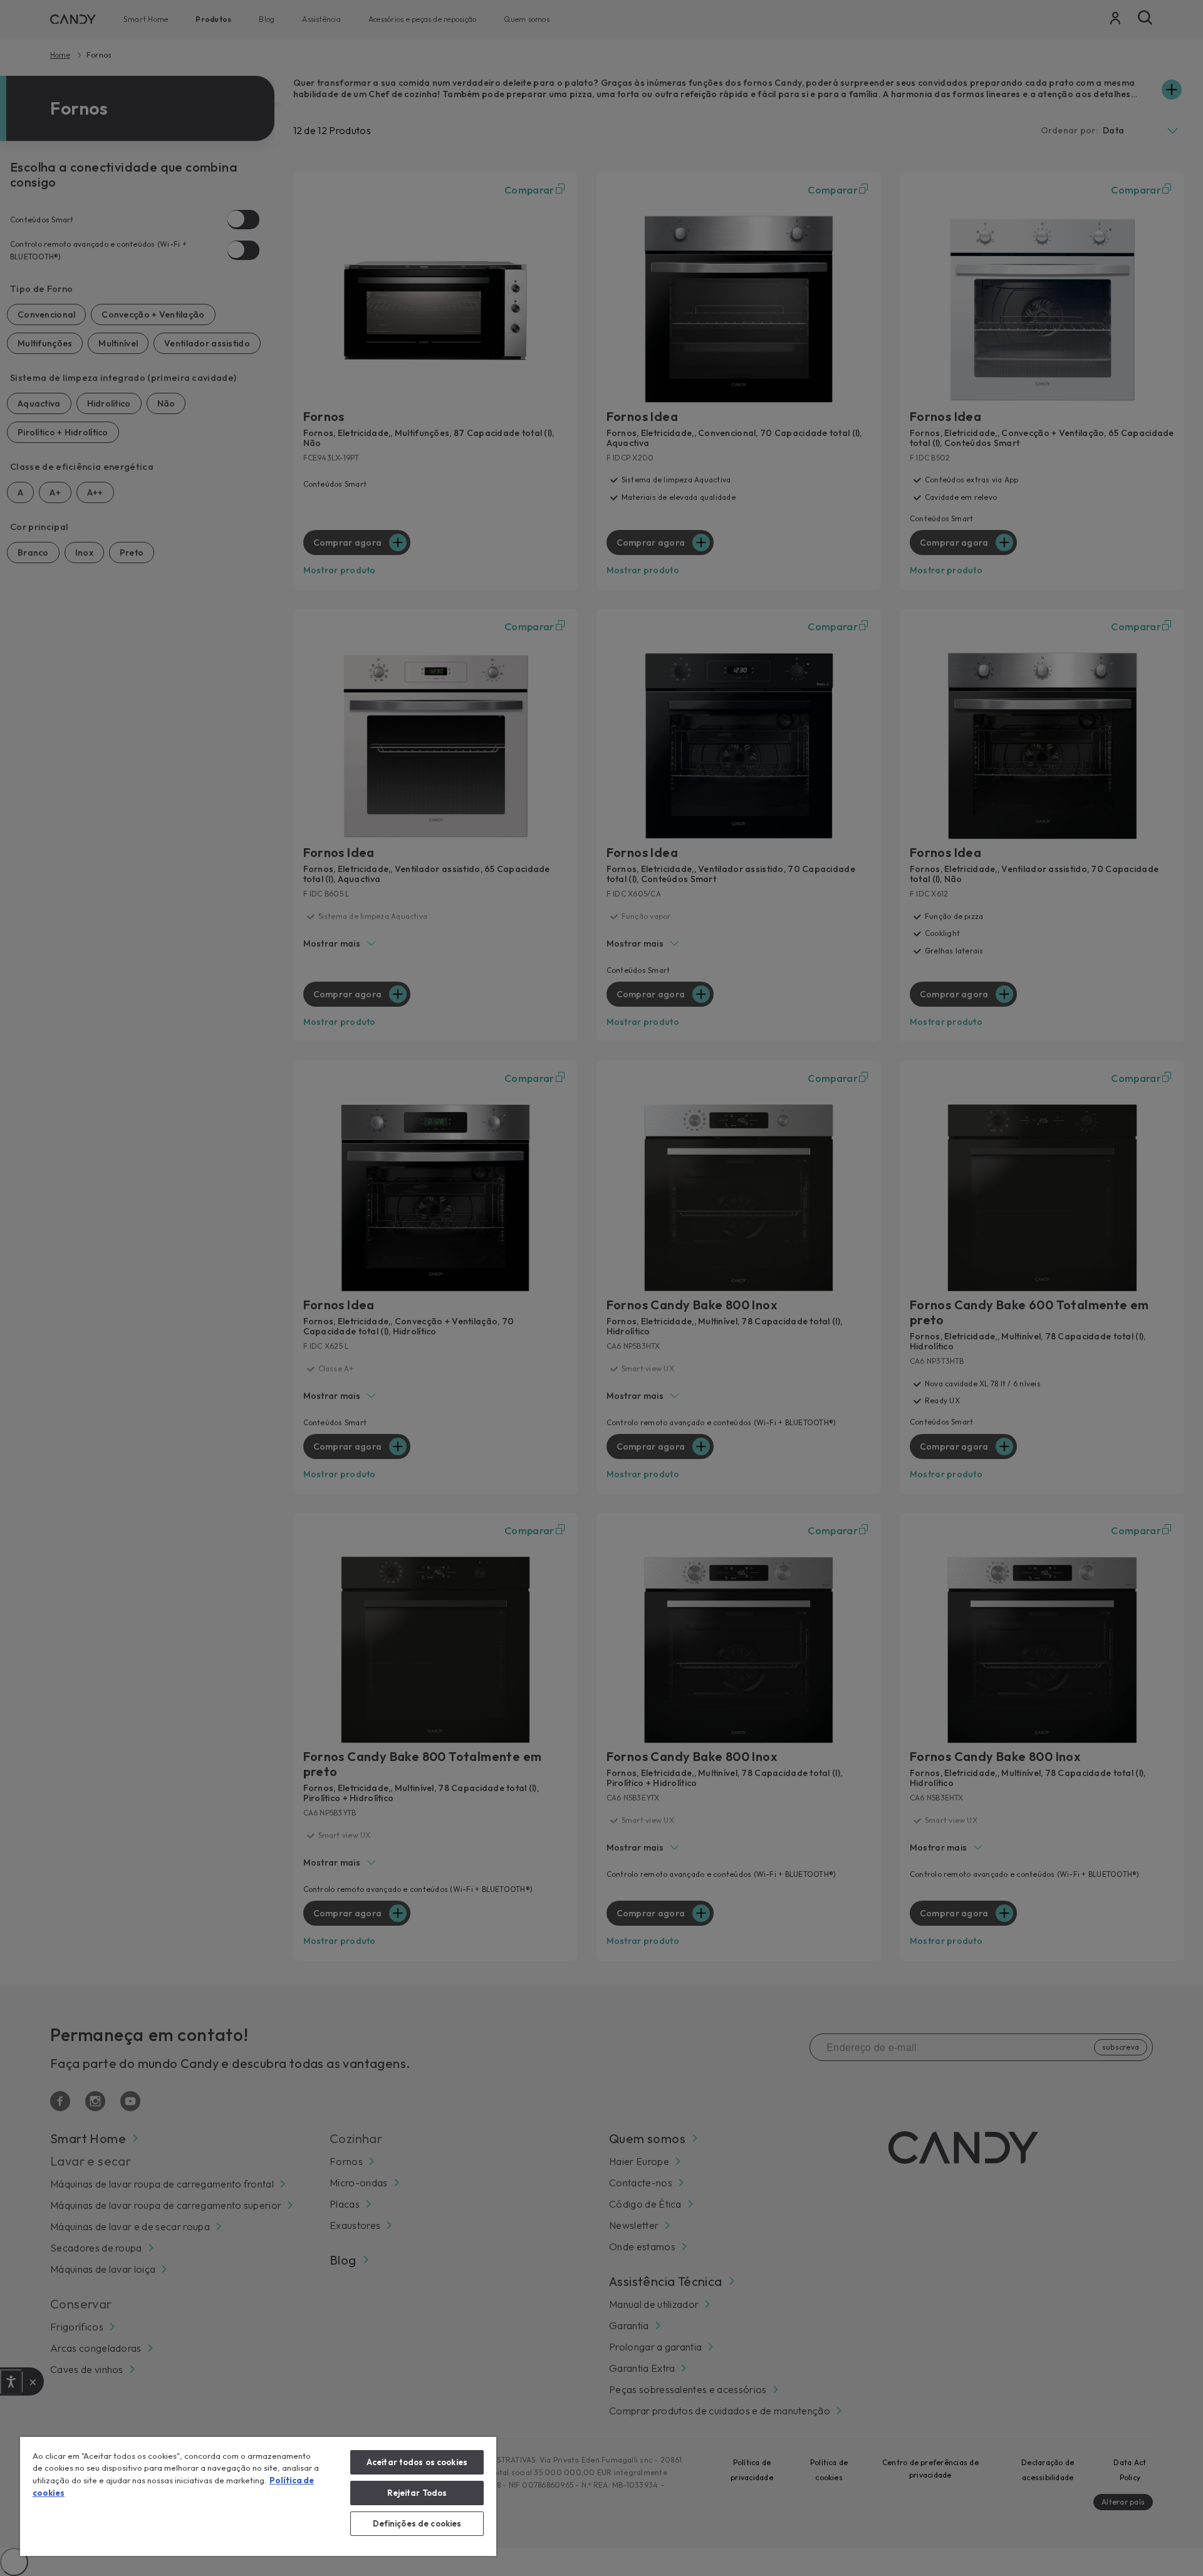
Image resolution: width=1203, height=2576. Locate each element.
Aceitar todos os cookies (417, 2462)
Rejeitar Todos (417, 2493)
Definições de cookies (417, 2523)
